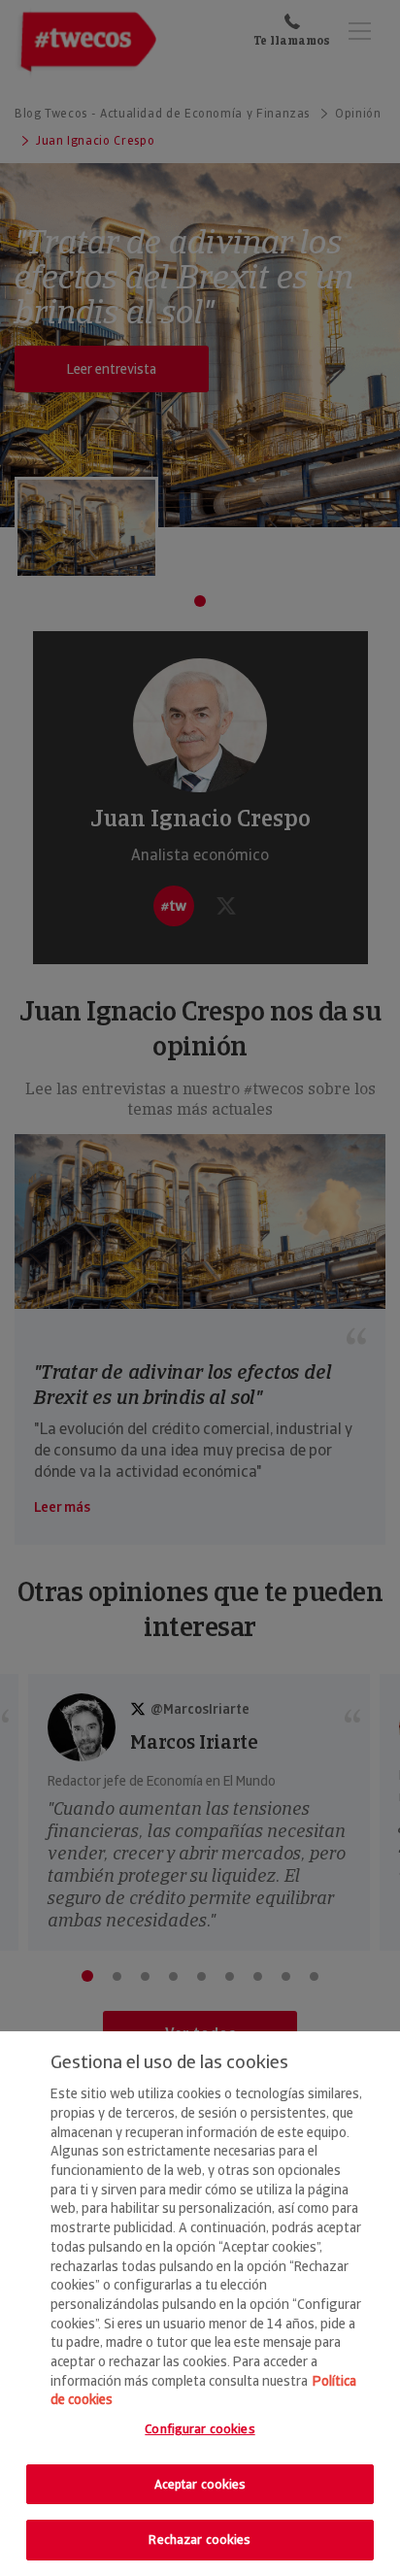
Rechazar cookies (200, 2540)
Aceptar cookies (200, 2484)
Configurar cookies (200, 2429)
